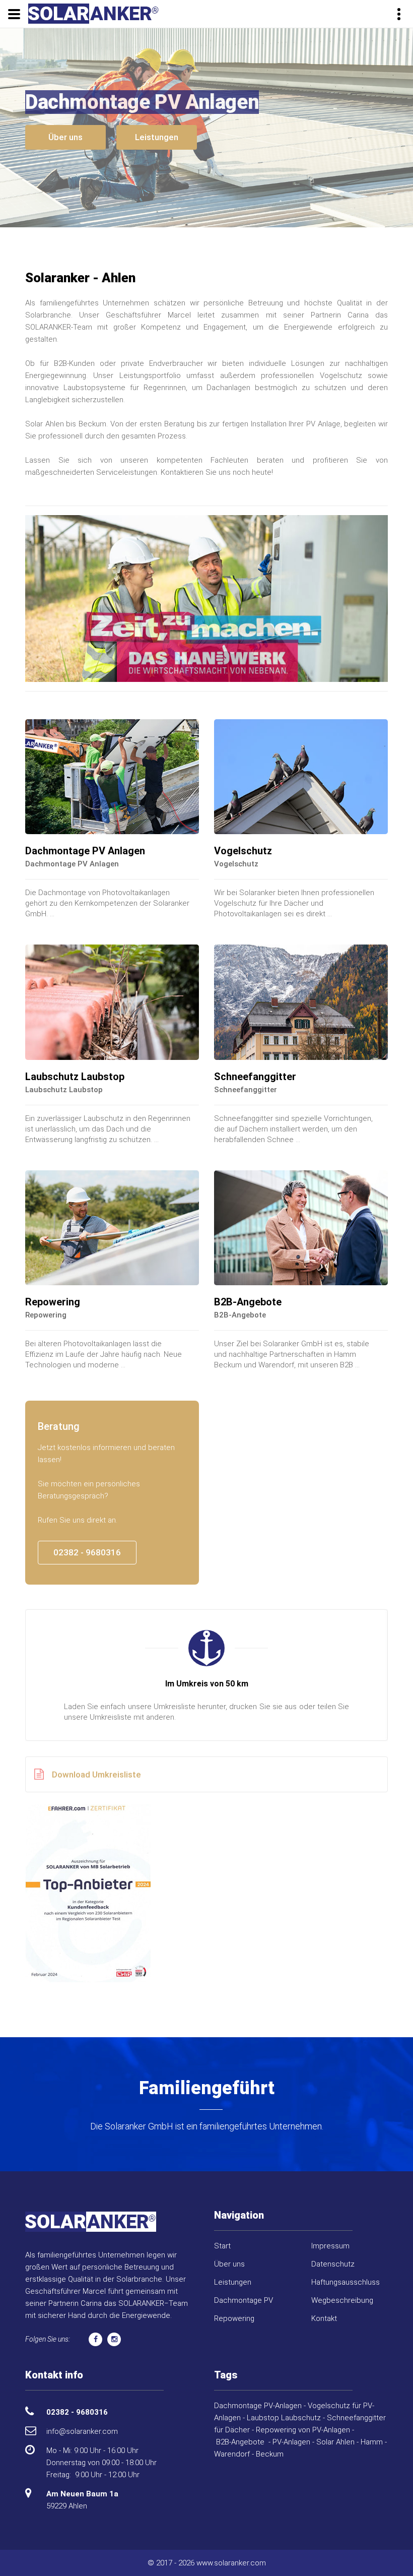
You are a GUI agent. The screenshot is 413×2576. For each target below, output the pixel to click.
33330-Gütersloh (85, 1779)
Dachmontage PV (244, 2300)
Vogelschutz (243, 851)
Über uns (65, 137)
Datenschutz (333, 2264)
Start (222, 2246)
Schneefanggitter (255, 1077)
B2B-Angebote (248, 1302)
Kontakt (324, 2318)
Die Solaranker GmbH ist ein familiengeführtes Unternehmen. (207, 2126)
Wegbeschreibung (342, 2300)
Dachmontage (238, 2406)
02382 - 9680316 (87, 1552)
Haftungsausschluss (346, 2282)
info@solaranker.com (82, 2431)
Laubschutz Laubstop (75, 1077)
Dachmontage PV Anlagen (85, 851)
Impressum (330, 2246)
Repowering (53, 1302)
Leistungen (157, 137)
